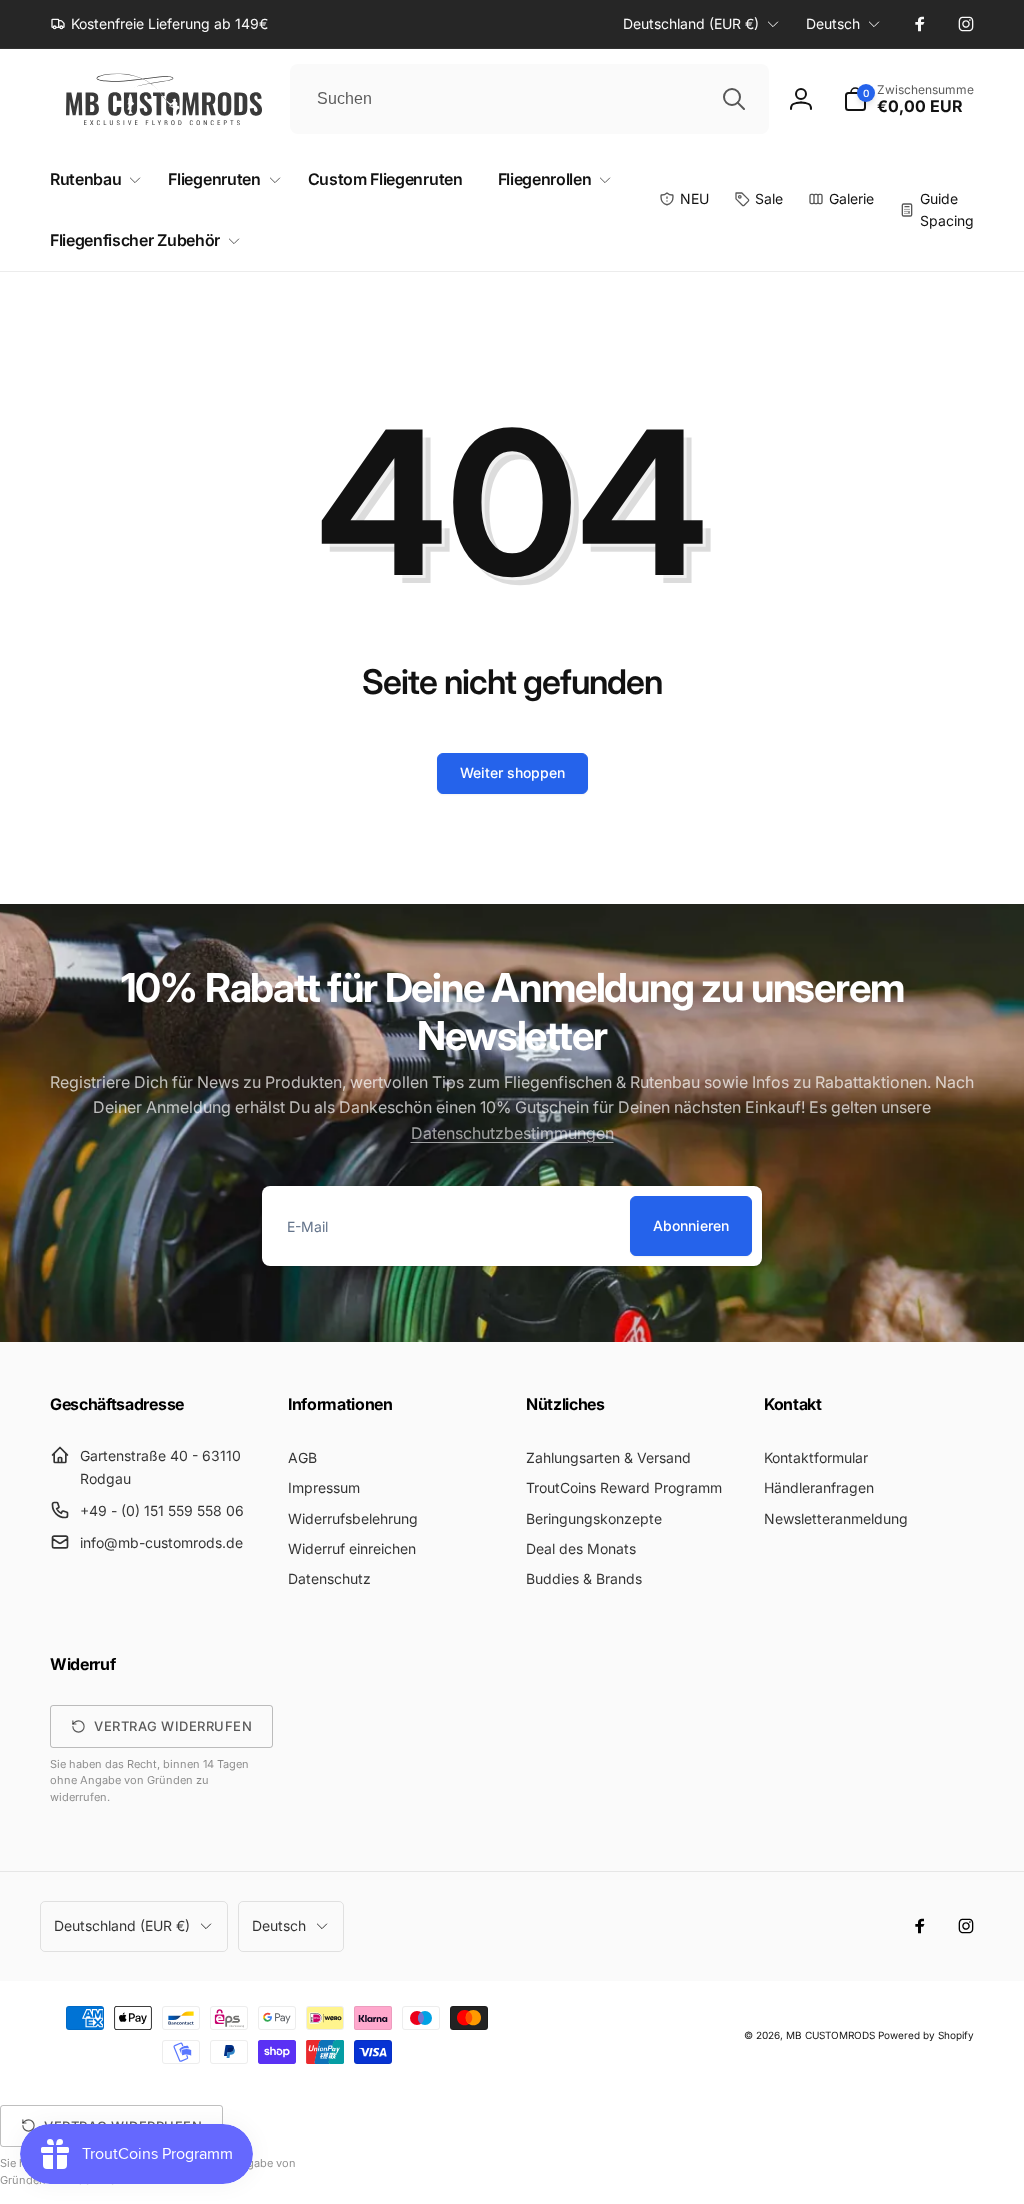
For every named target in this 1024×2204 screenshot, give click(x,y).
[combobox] (529, 99)
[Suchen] (734, 99)
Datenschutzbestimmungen (512, 1133)
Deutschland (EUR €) (691, 23)
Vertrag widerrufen (173, 1726)
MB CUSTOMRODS (830, 2035)
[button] (908, 99)
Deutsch (833, 23)
